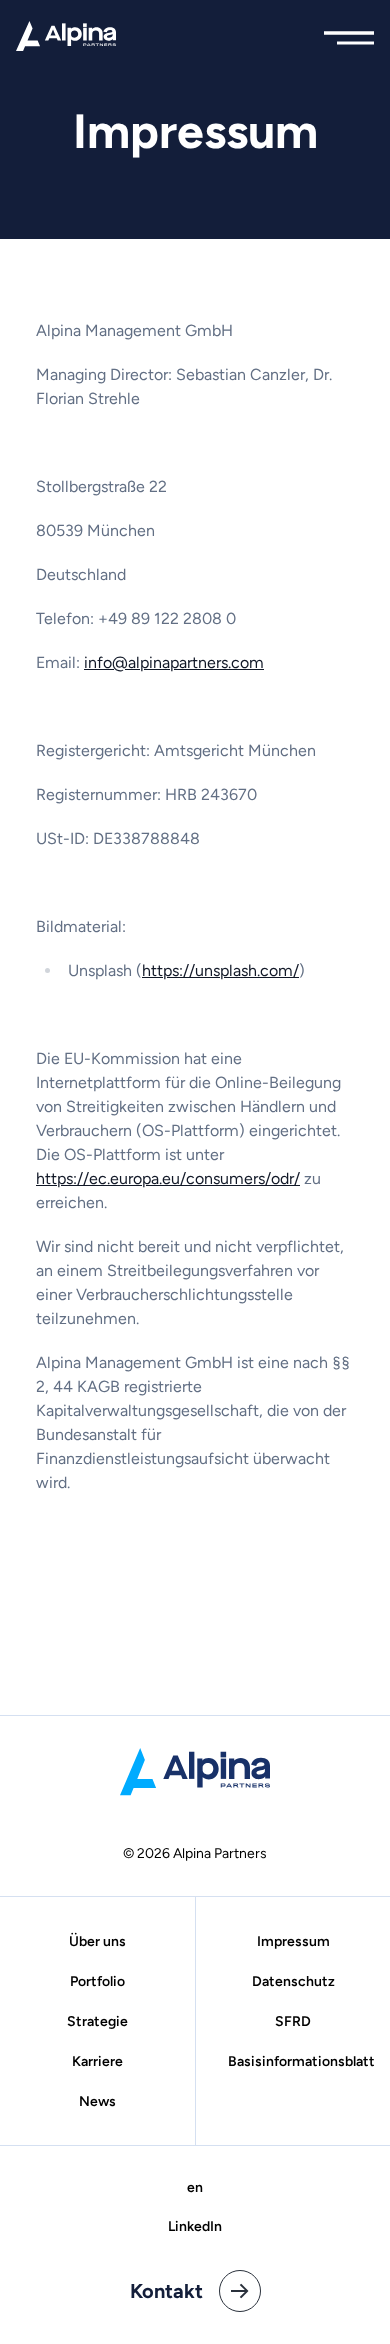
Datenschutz (293, 1981)
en (195, 2187)
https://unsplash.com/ (220, 970)
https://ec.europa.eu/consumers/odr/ (168, 1178)
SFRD (293, 2021)
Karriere (97, 2061)
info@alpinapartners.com (174, 662)
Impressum (293, 1941)
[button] (349, 33)
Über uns (97, 1941)
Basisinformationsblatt (301, 2061)
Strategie (97, 2021)
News (97, 2101)
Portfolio (97, 1981)
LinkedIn (195, 2226)
